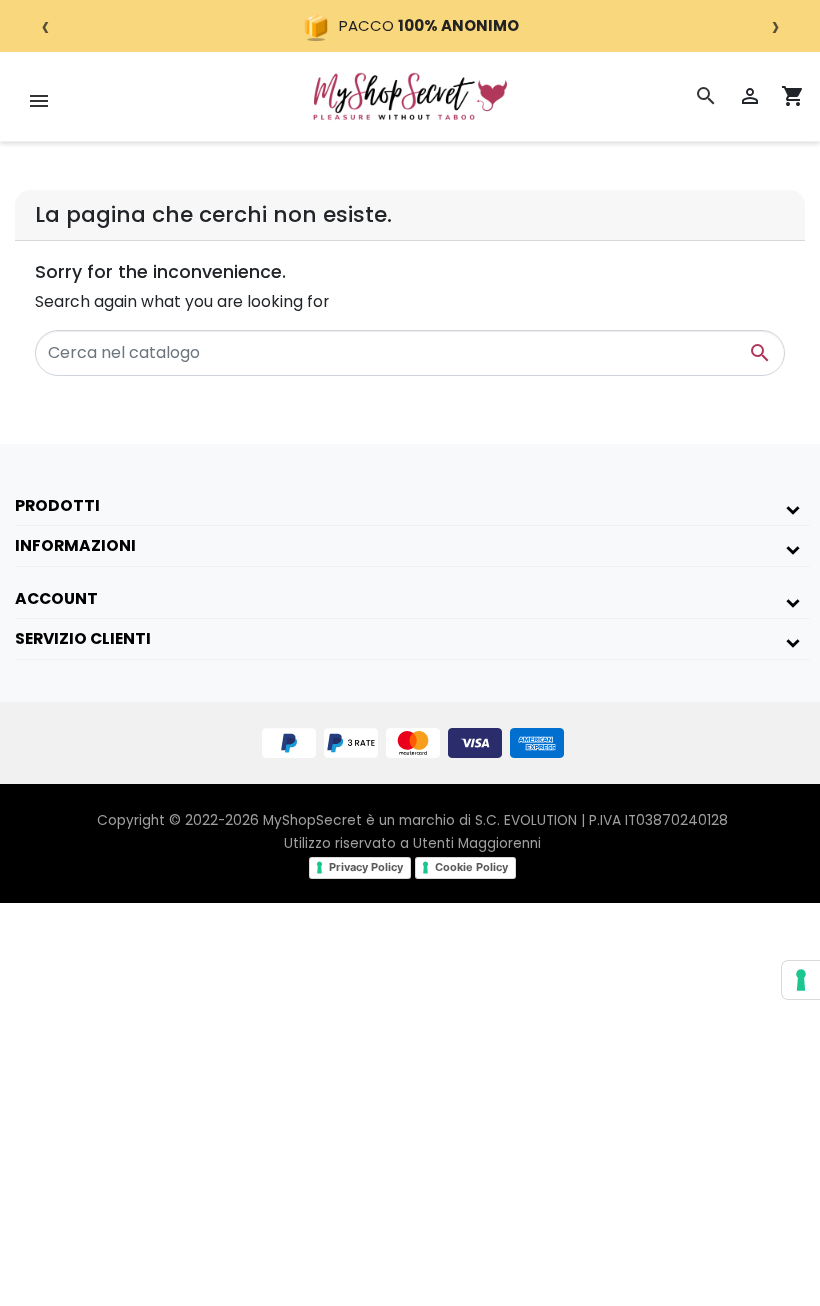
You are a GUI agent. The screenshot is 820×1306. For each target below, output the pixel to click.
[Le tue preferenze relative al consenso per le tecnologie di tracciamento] (801, 980)
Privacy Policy (366, 867)
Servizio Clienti (83, 638)
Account (56, 598)
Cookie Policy (471, 867)
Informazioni (75, 545)
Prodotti (57, 505)
